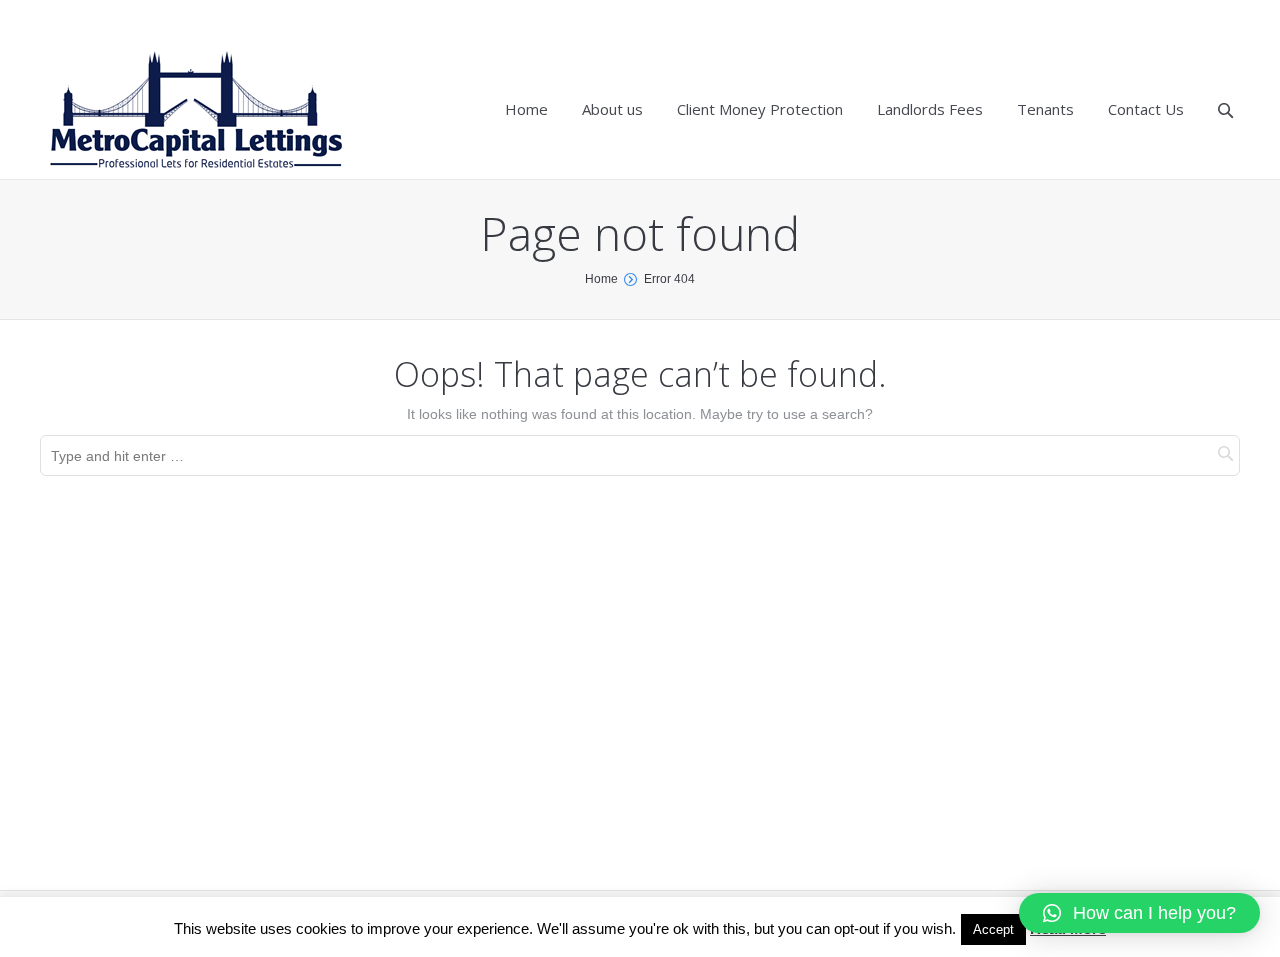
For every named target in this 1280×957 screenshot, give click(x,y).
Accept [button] (993, 929)
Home (601, 279)
